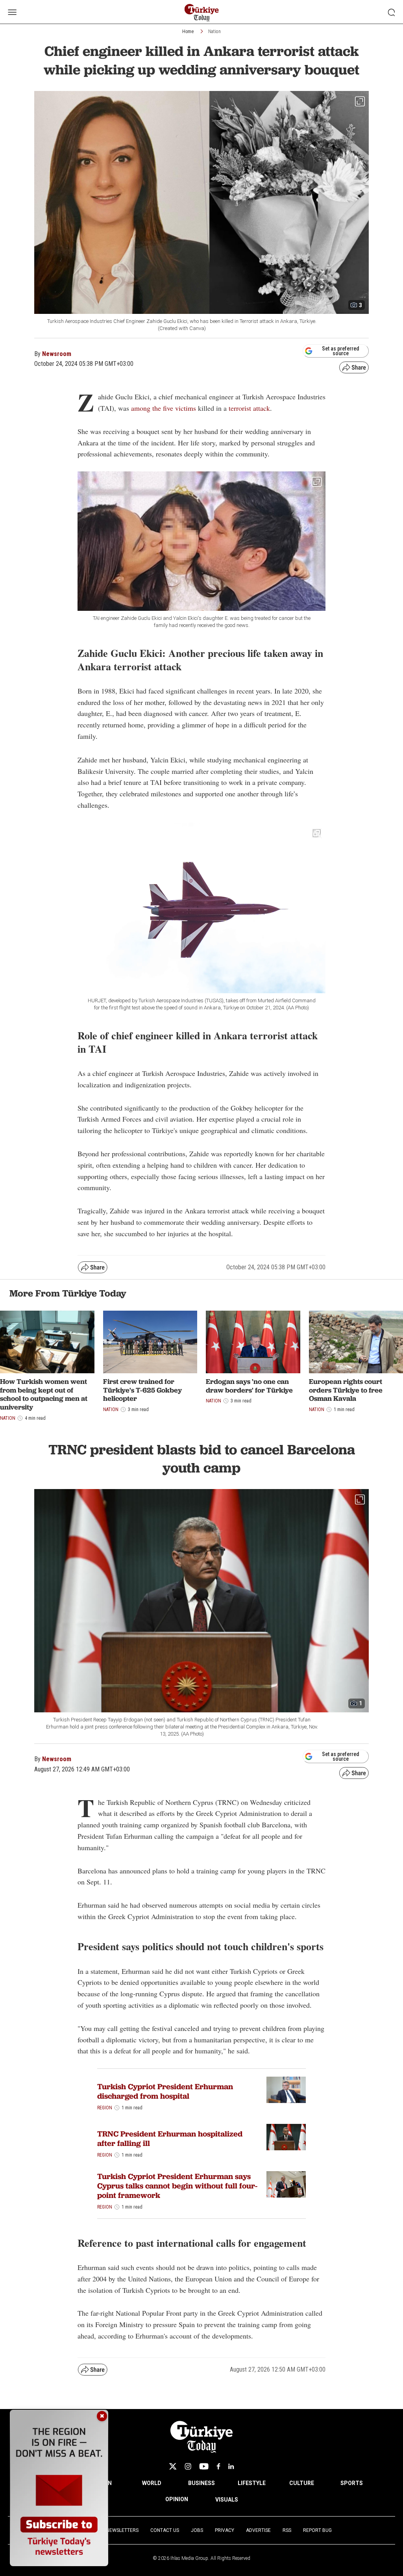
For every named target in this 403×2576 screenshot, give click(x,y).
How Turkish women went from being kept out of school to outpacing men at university (44, 1394)
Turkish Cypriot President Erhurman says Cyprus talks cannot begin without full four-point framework (177, 2186)
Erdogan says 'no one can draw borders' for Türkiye (249, 1386)
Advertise (258, 2530)
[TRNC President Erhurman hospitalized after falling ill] (286, 2137)
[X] (173, 2466)
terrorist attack (249, 408)
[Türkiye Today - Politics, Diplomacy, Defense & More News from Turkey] (202, 13)
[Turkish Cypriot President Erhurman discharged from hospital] (286, 2090)
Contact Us (165, 2530)
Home (188, 32)
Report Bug (317, 2530)
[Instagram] (188, 2466)
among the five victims (164, 408)
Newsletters (122, 2530)
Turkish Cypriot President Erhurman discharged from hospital (165, 2091)
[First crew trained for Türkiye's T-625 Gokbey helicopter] (150, 1342)
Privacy (225, 2530)
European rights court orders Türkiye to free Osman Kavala (346, 1390)
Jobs (197, 2530)
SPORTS (352, 2483)
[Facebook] (218, 2466)
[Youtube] (204, 2466)
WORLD (152, 2483)
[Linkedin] (231, 2466)
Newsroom (57, 354)
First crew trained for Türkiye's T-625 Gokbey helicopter (142, 1390)
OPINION (177, 2499)
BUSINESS (201, 2483)
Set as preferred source (341, 351)
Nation (214, 32)
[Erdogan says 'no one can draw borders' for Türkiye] (253, 1342)
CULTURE (302, 2483)
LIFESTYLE (252, 2483)
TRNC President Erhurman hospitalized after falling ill (170, 2138)
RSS (287, 2530)
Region (105, 2108)
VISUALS (227, 2500)
